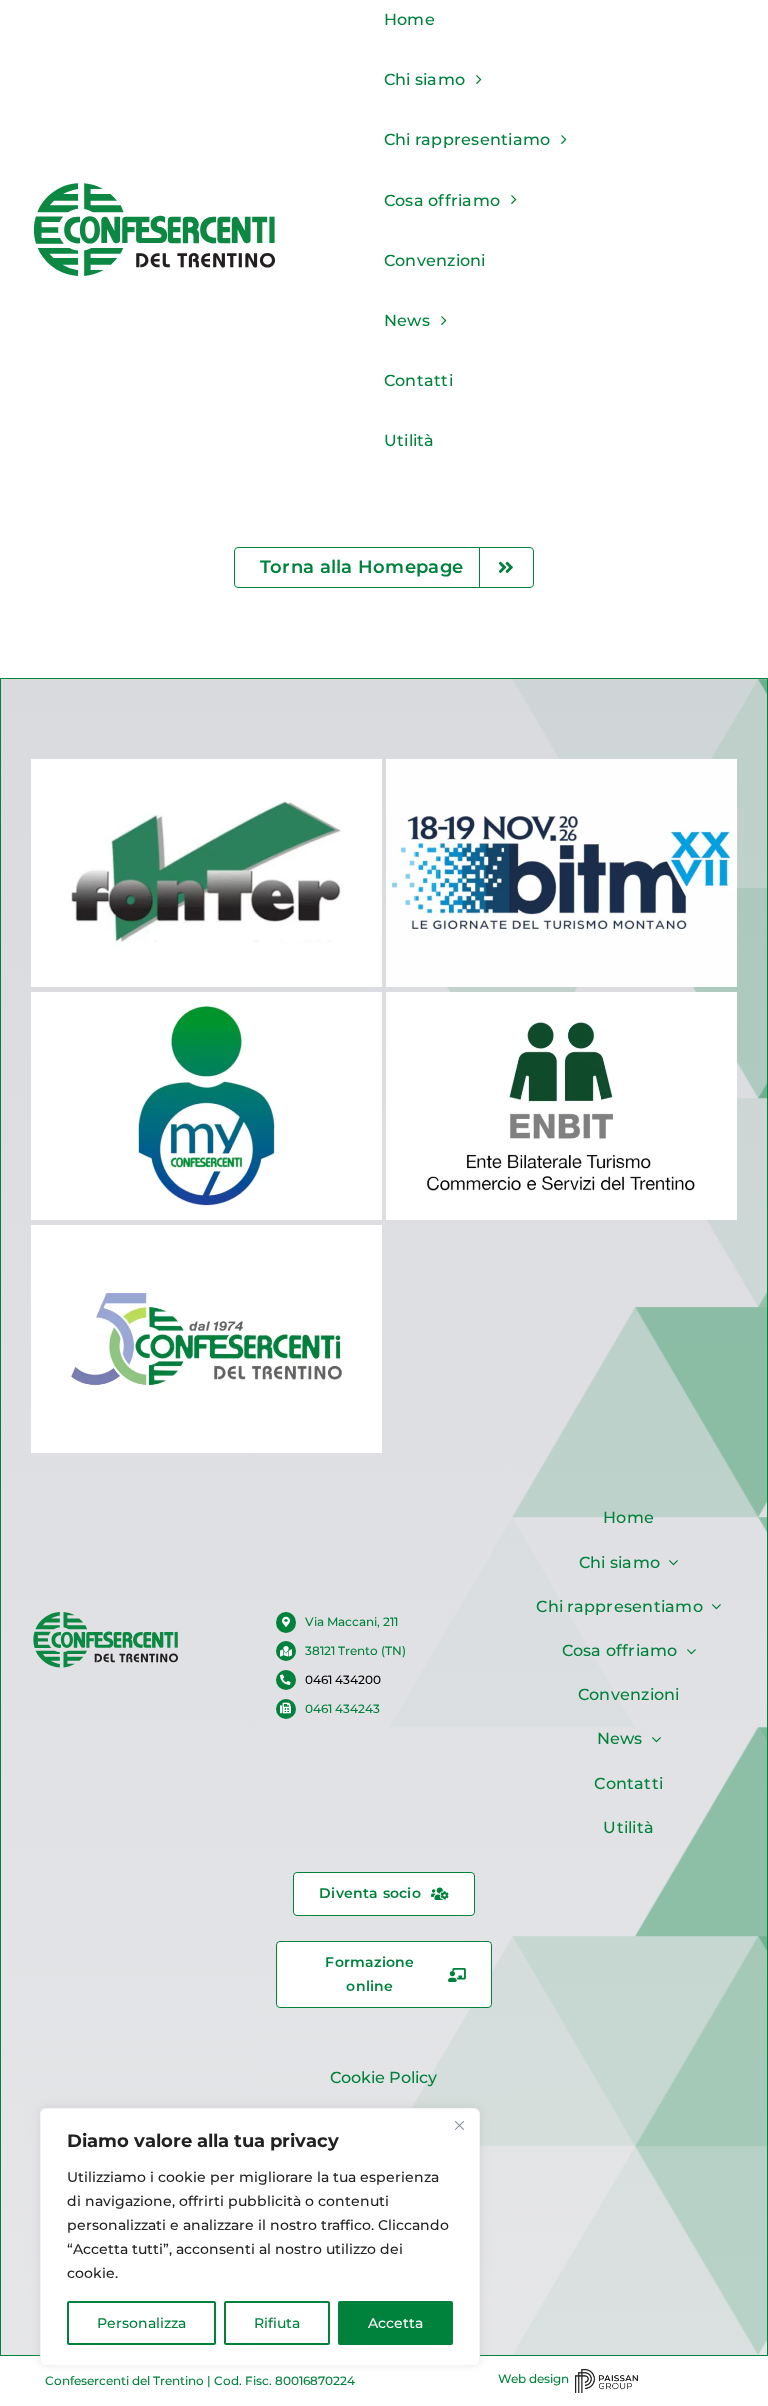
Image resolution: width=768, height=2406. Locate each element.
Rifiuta (277, 2323)
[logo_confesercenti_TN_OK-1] (155, 187)
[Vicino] (459, 2125)
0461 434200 (343, 1679)
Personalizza (141, 2323)
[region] (260, 2237)
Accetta (395, 2323)
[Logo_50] (106, 1617)
